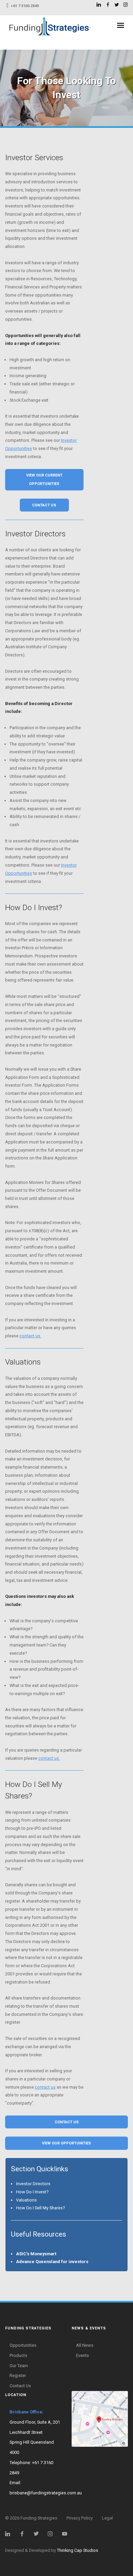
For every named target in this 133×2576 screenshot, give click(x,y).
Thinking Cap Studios (78, 2550)
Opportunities (23, 2345)
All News (85, 2345)
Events (83, 2355)
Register (18, 2376)
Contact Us (20, 2386)
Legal (107, 2518)
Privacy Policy (80, 2518)
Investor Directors (33, 2184)
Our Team (19, 2366)
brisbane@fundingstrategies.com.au (46, 2493)
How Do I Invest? (32, 2192)
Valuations (26, 2200)
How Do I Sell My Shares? (40, 2208)
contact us (45, 2087)
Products (18, 2355)
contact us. (30, 1336)
